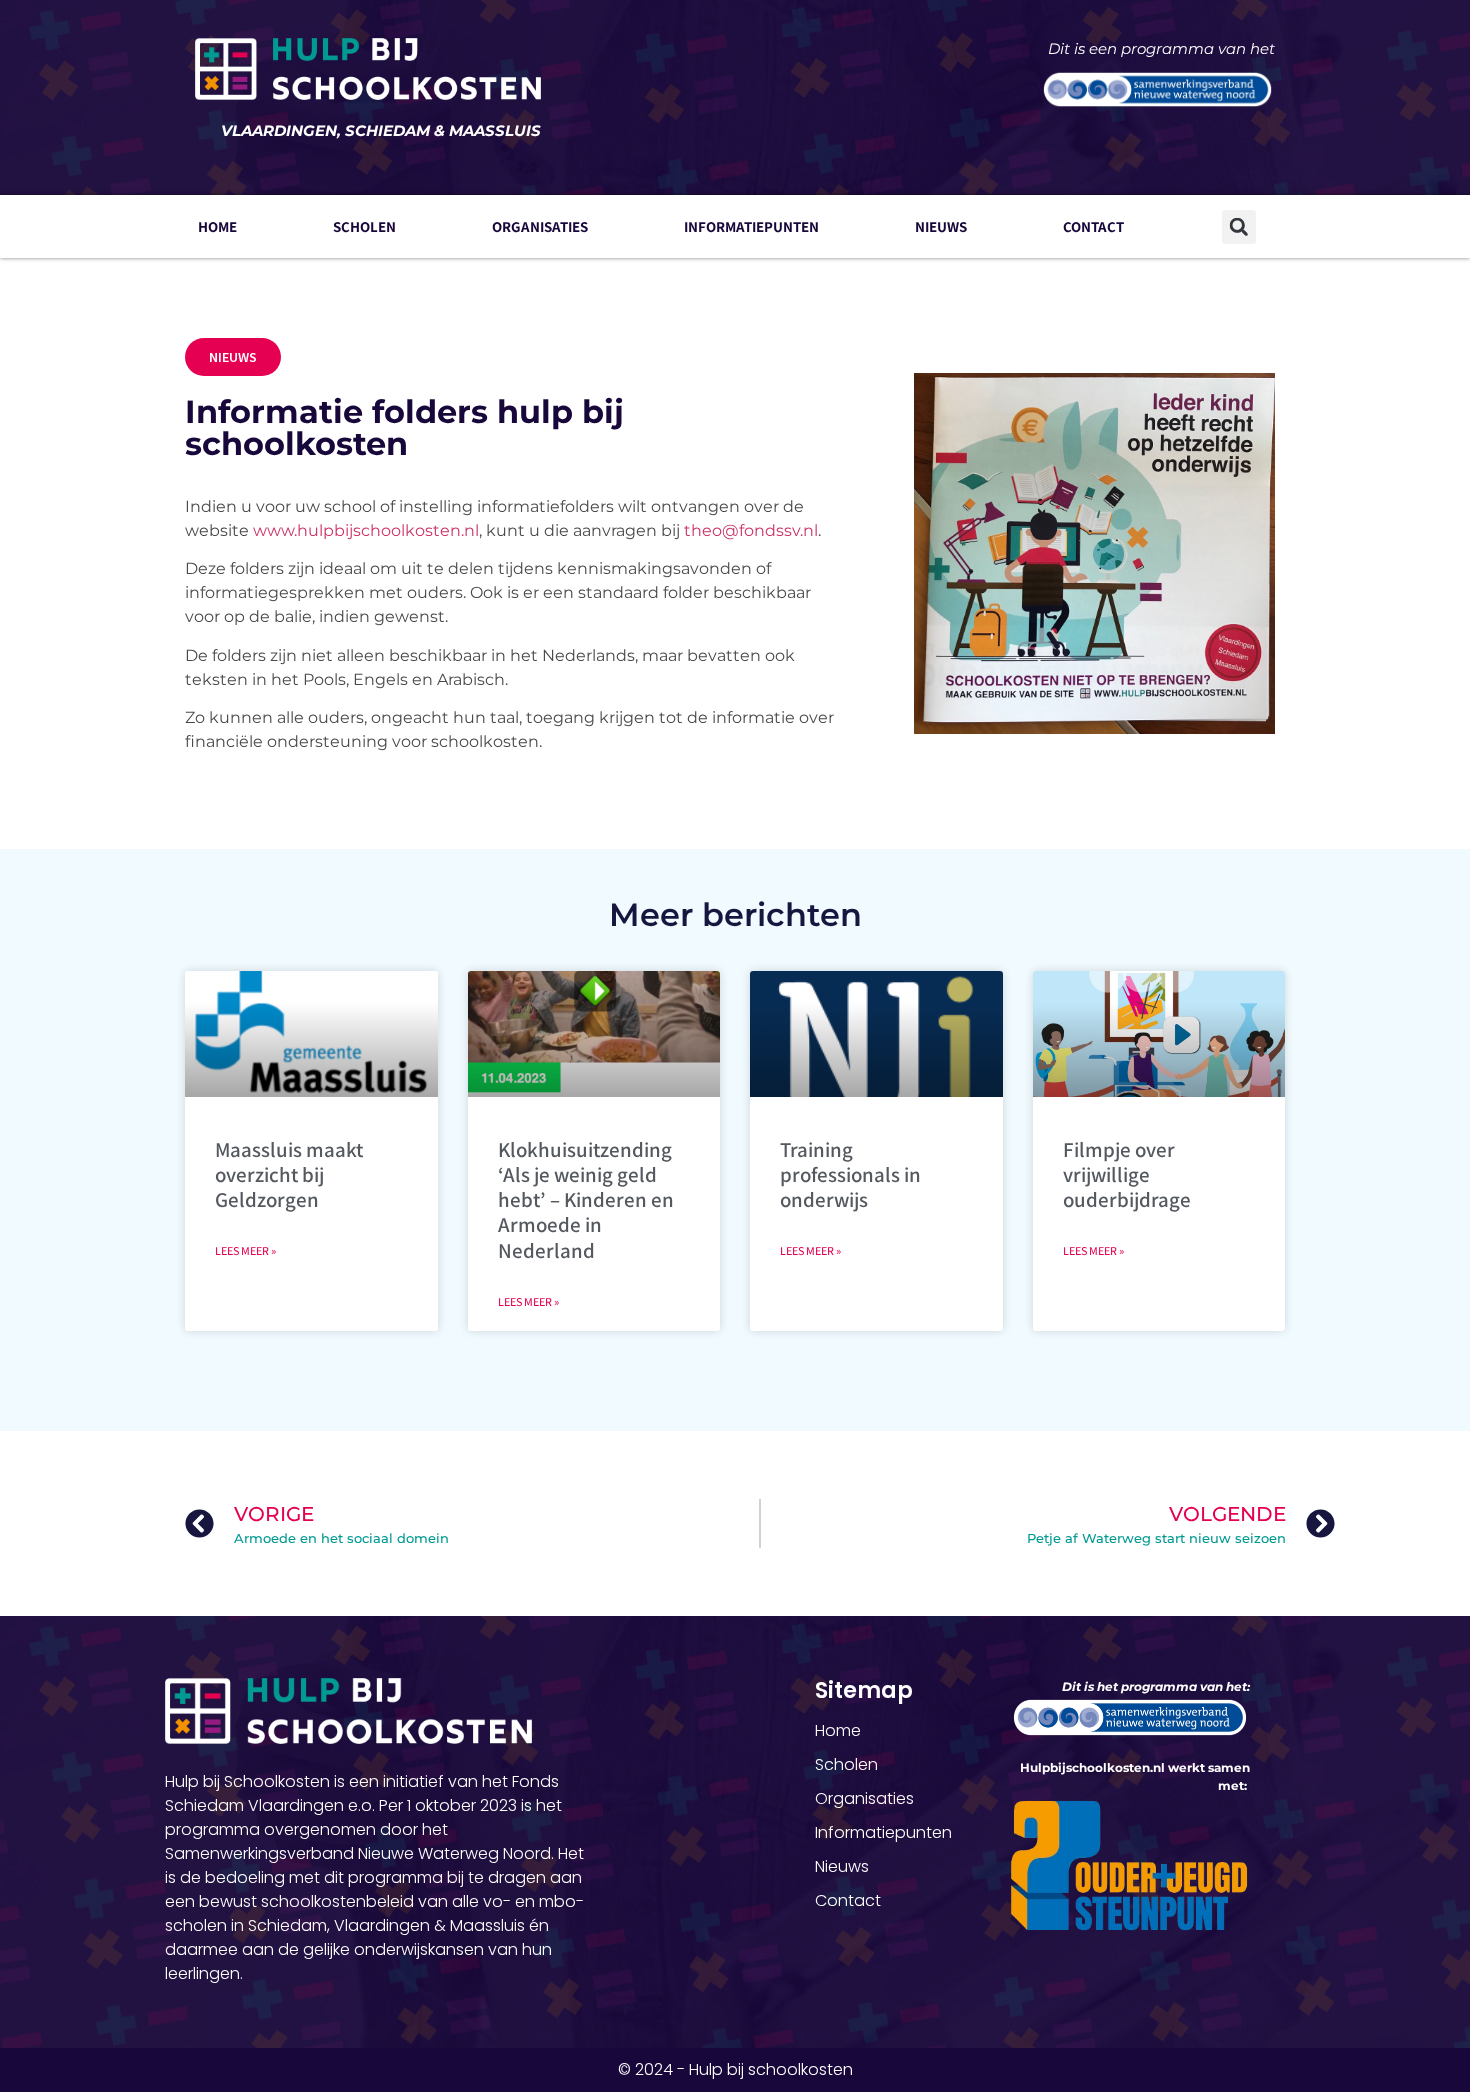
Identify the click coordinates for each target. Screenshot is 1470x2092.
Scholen (364, 226)
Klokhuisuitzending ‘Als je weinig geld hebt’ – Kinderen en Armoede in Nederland (586, 1200)
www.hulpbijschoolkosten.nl (366, 530)
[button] (1239, 227)
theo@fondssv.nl (751, 530)
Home (217, 226)
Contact (1093, 226)
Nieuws (941, 226)
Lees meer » (245, 1250)
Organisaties (540, 226)
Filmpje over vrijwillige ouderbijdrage (1127, 1174)
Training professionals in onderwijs (850, 1174)
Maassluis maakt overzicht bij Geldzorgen (289, 1174)
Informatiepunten (751, 226)
